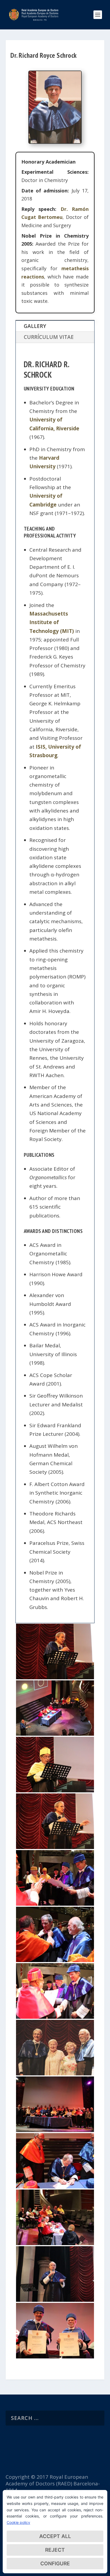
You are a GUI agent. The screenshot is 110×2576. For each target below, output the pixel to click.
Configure (55, 2564)
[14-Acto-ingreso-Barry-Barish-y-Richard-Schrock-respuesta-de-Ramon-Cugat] (55, 1790)
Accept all (55, 2536)
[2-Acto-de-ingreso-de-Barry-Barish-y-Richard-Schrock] (55, 2074)
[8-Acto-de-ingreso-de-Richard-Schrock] (55, 2300)
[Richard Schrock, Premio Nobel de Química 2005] (55, 1847)
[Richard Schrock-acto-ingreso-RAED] (55, 1677)
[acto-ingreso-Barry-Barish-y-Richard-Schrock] (55, 1734)
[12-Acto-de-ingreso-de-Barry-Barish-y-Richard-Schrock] (55, 1904)
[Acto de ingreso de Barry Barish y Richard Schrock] (55, 2130)
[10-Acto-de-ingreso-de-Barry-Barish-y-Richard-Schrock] (55, 2017)
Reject (55, 2550)
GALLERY (35, 326)
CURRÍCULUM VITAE (49, 337)
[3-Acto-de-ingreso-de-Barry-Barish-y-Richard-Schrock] (55, 2243)
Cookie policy (18, 2522)
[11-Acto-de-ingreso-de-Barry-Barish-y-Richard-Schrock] (55, 1960)
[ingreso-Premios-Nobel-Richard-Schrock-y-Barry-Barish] (55, 2357)
